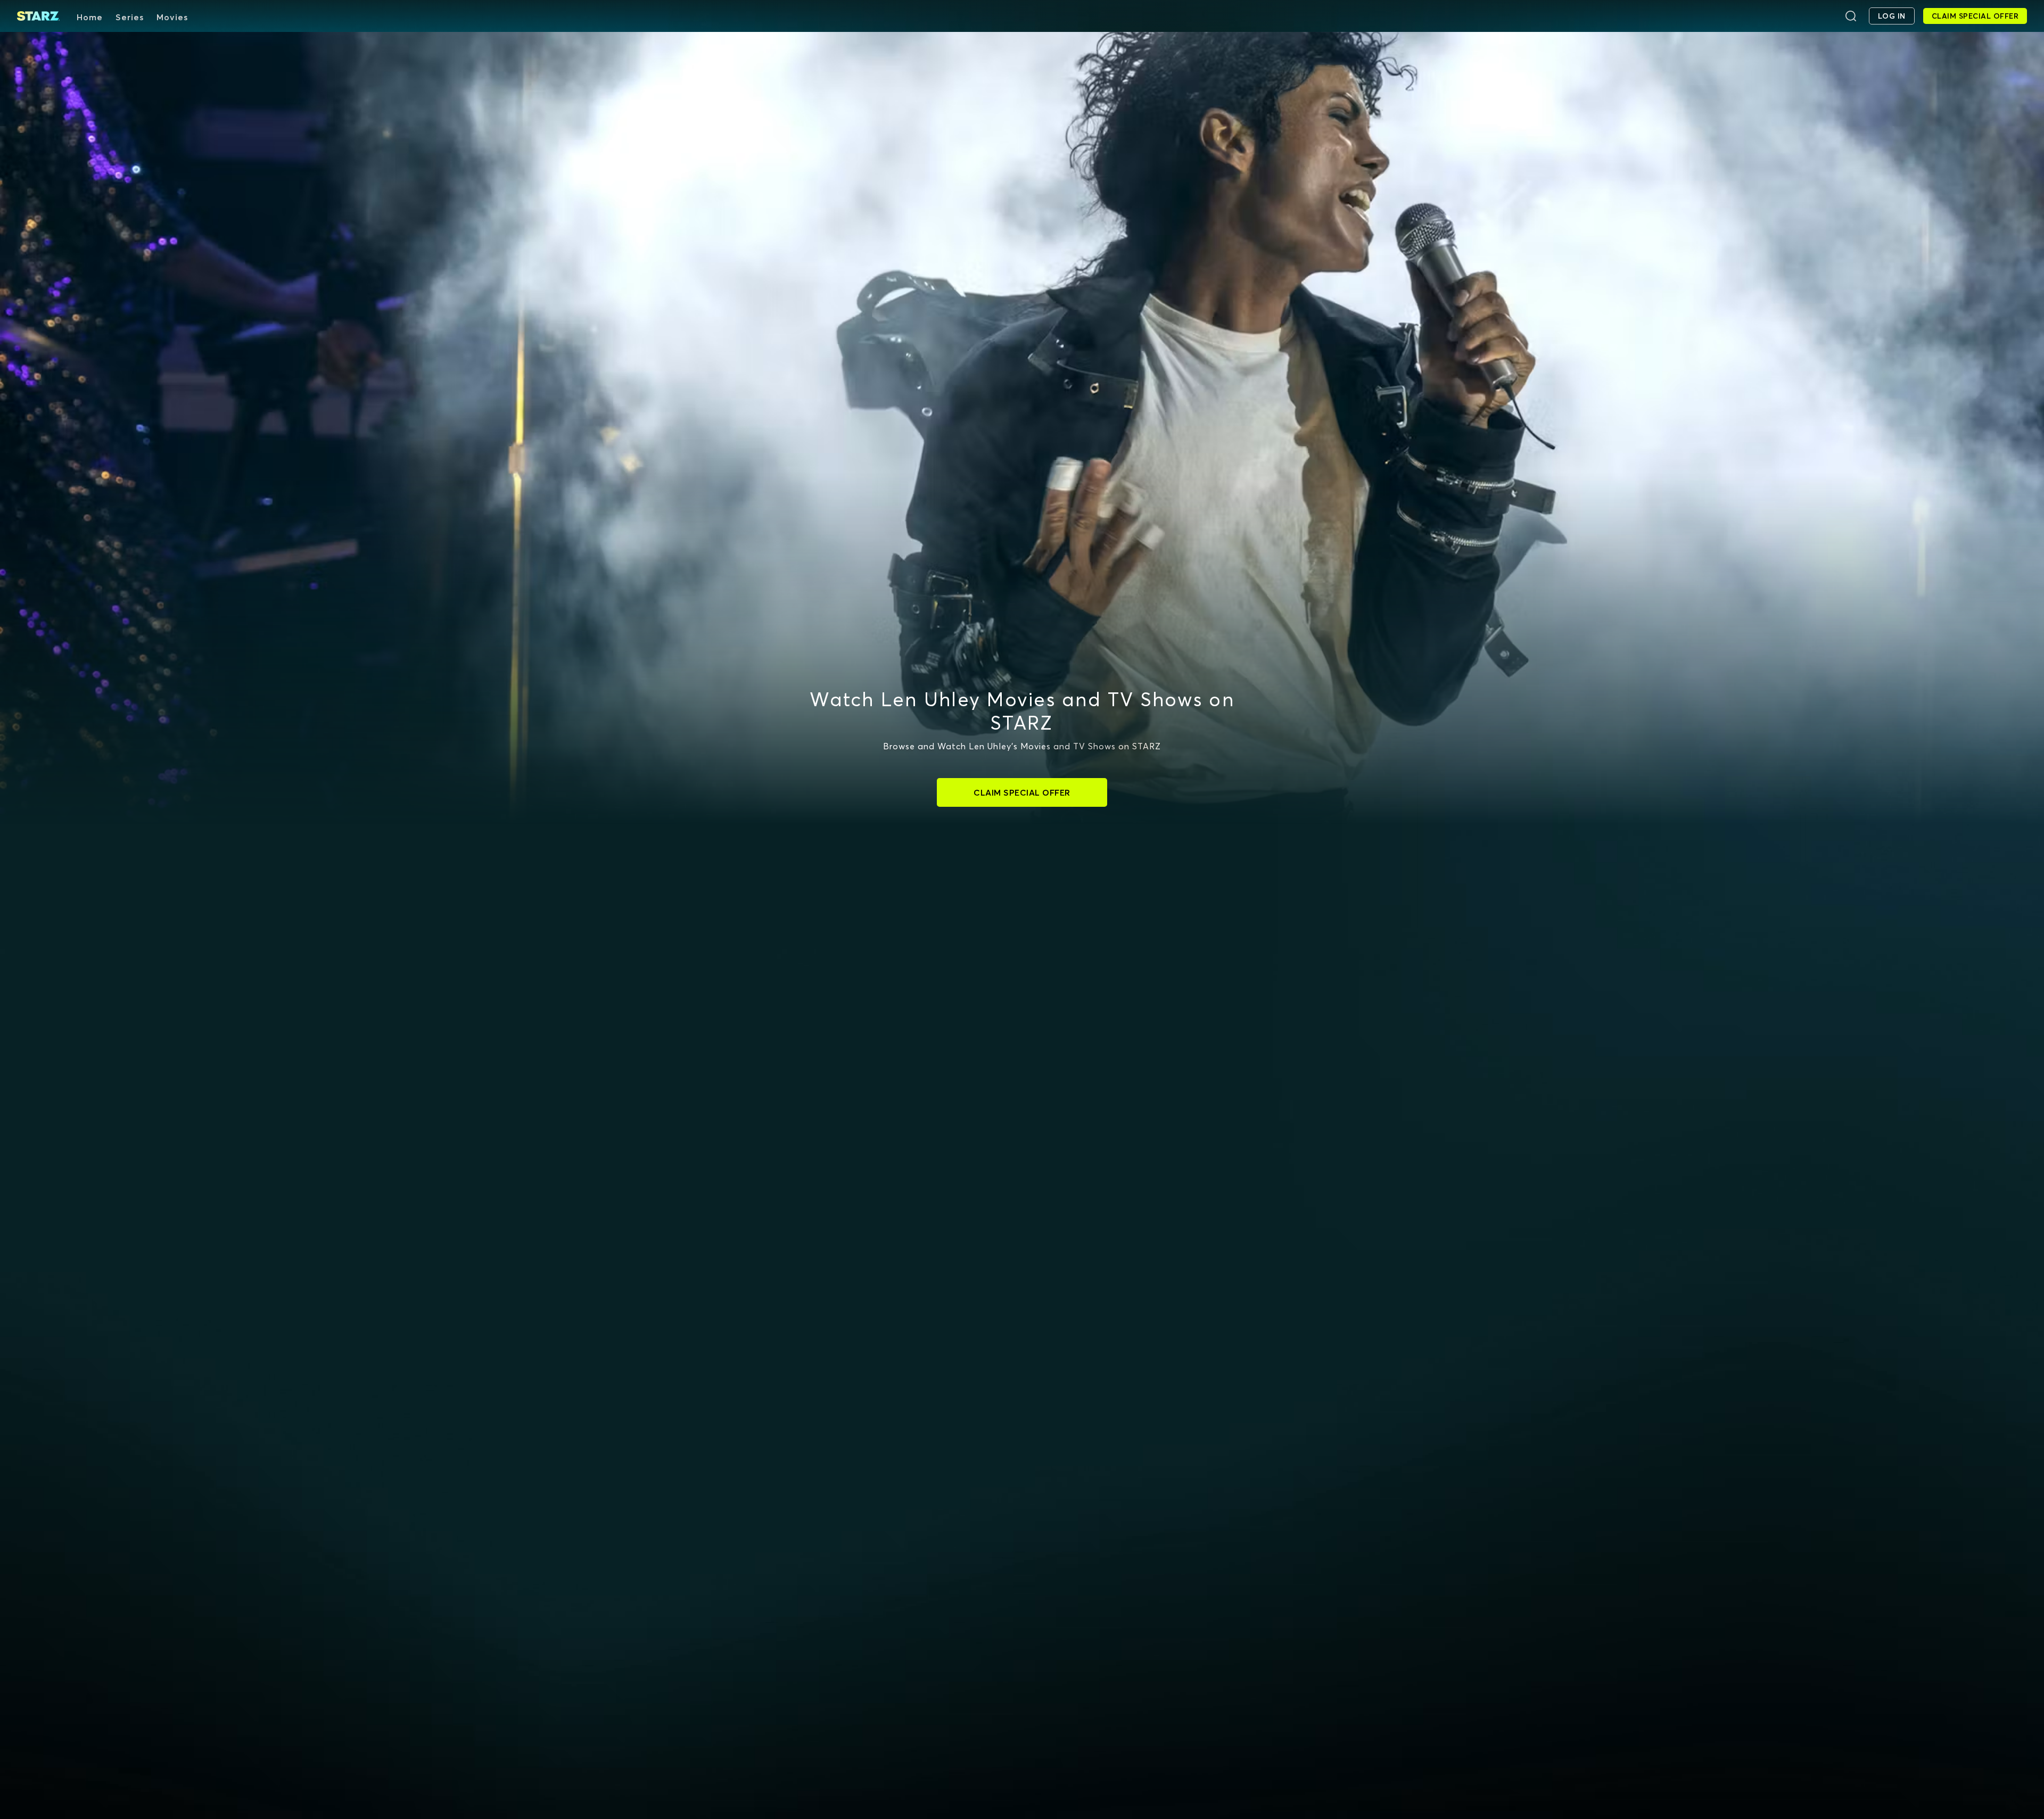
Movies (172, 17)
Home (90, 17)
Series (130, 17)
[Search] (1851, 16)
